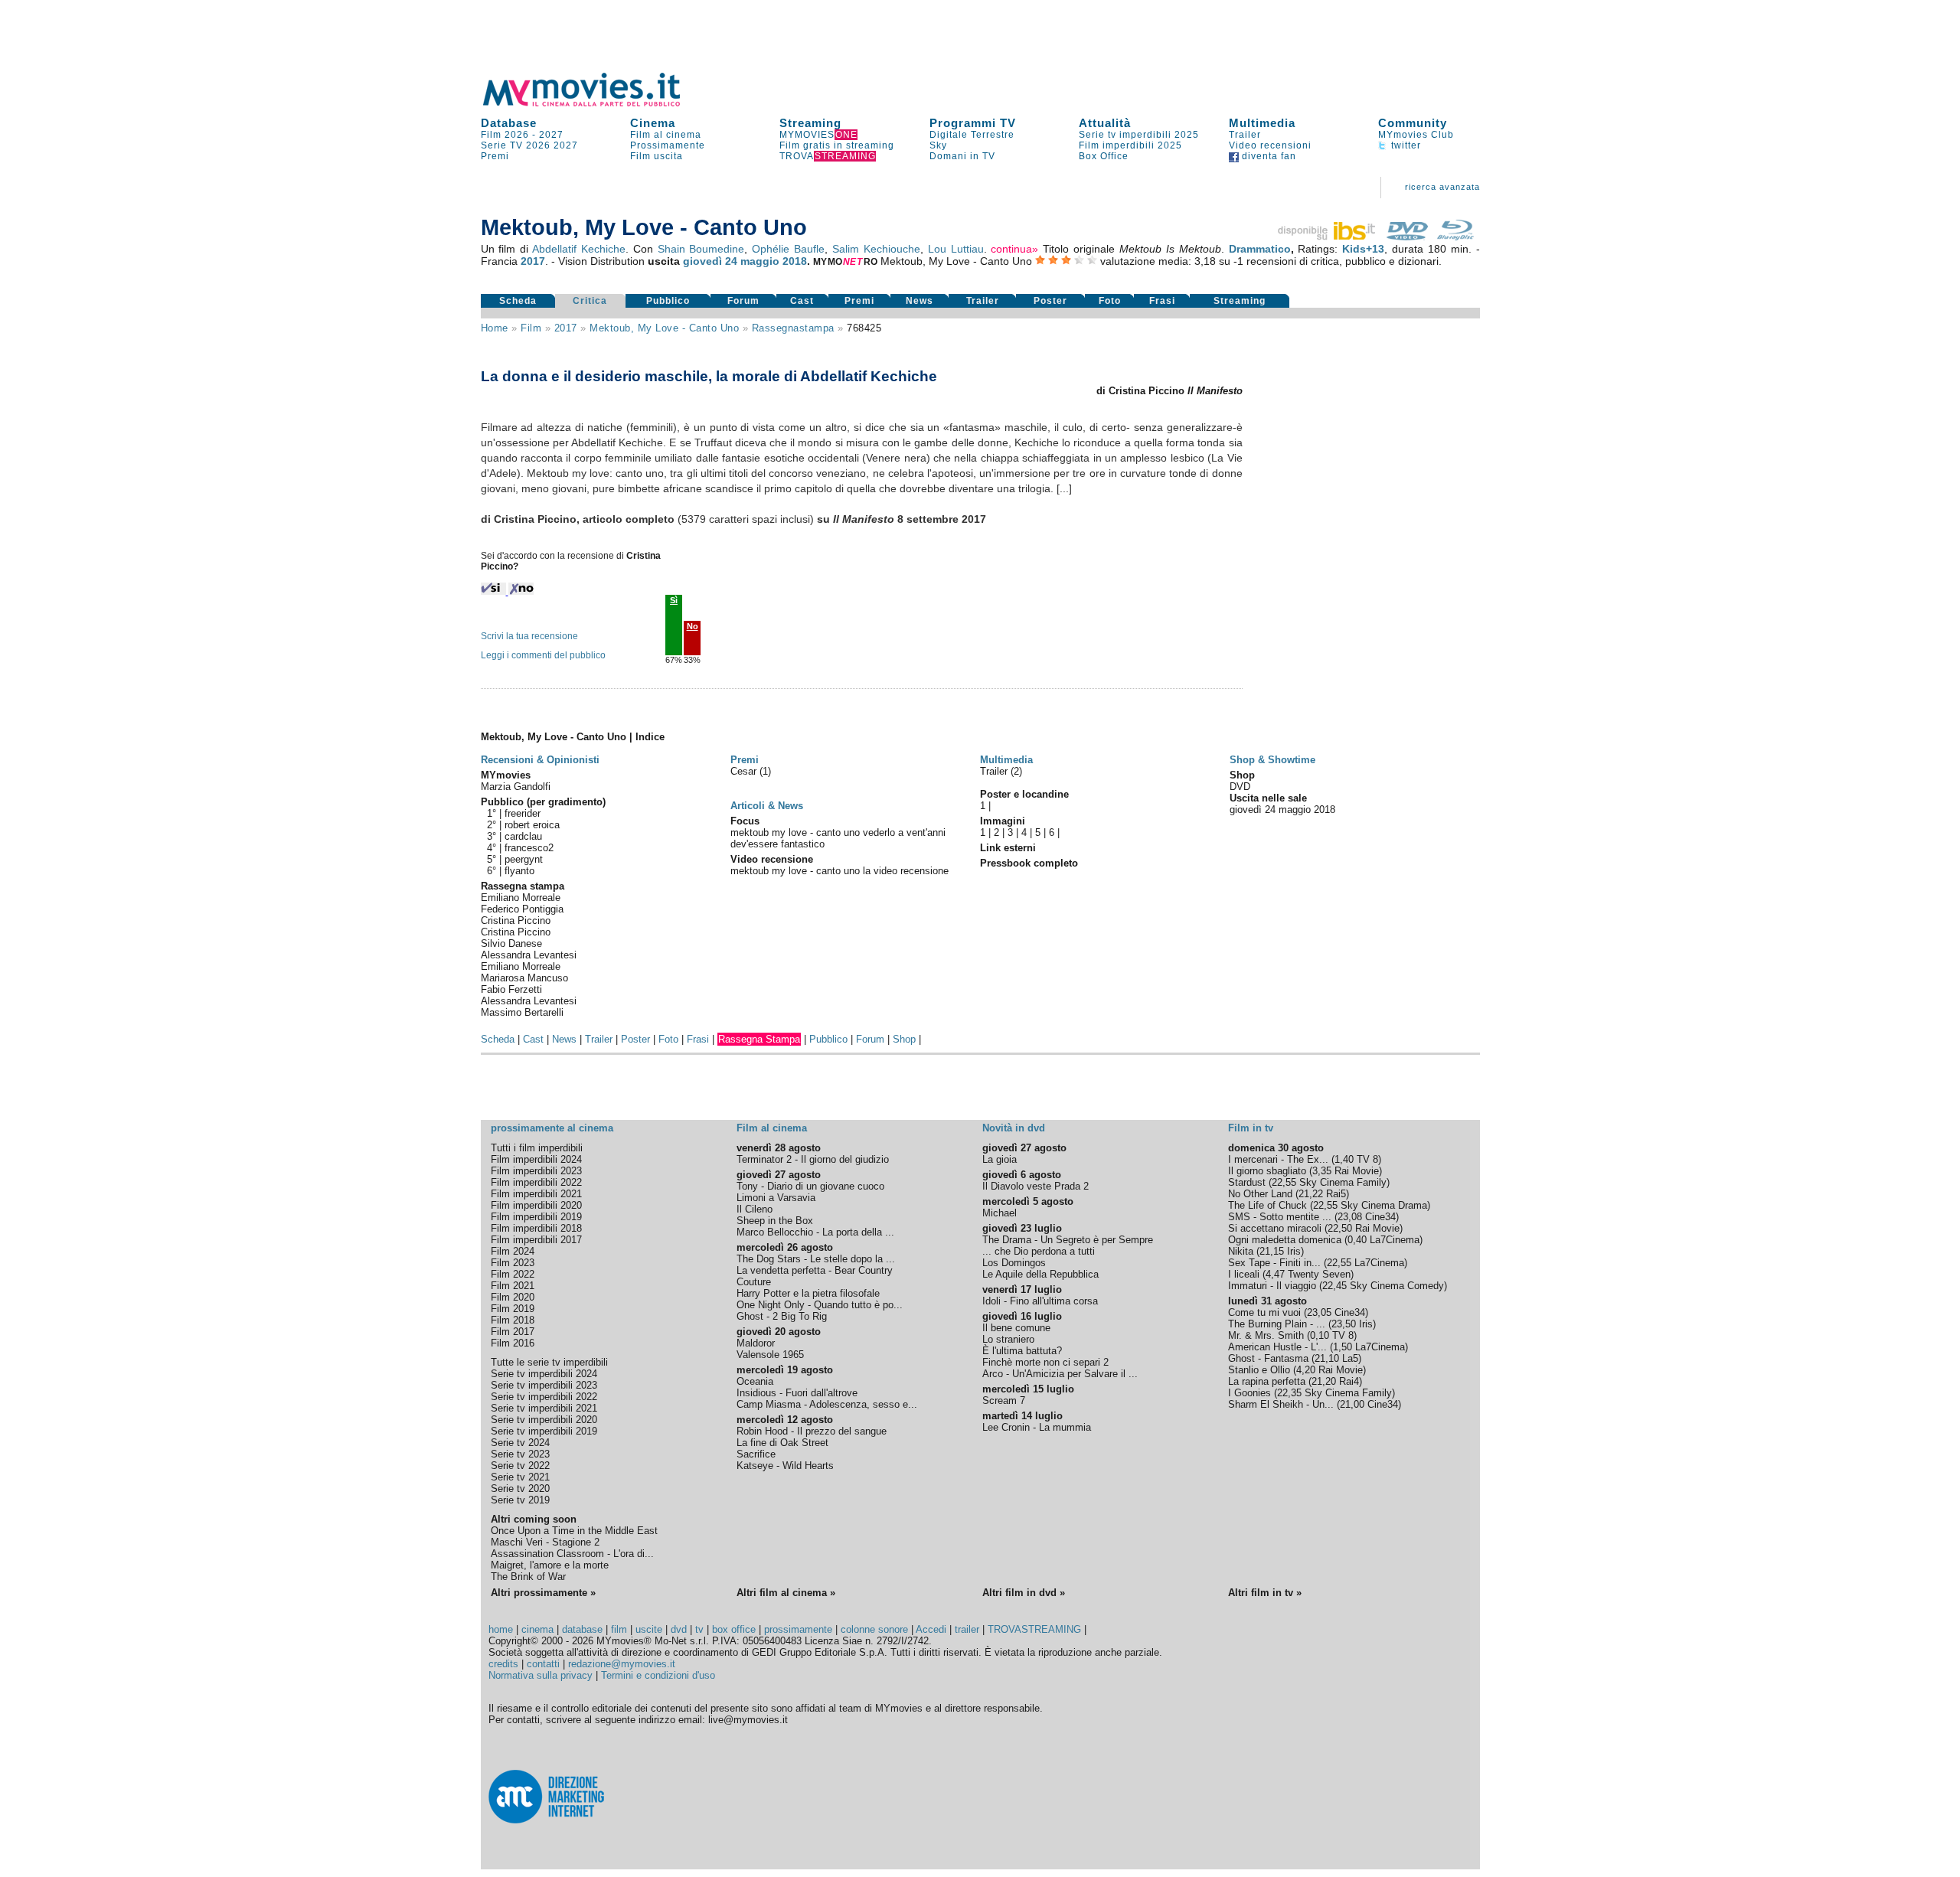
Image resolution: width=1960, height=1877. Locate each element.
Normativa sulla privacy (541, 1675)
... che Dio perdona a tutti (1039, 1251)
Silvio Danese (511, 943)
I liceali (1244, 1274)
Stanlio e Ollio (1259, 1370)
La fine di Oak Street (782, 1443)
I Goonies (1249, 1393)
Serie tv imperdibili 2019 (544, 1431)
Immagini (1003, 821)
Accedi (931, 1629)
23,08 (1350, 1217)
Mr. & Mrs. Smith (1266, 1335)
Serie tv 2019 (520, 1500)
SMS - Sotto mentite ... (1280, 1217)
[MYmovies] (596, 104)
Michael (1000, 1213)
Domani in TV (962, 156)
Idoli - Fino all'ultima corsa (1040, 1301)
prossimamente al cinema (552, 1128)
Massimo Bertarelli (522, 1012)
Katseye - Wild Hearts (785, 1466)
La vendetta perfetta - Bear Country (815, 1270)
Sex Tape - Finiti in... (1274, 1263)
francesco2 (529, 848)
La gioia (1000, 1159)
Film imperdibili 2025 (1130, 145)
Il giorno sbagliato (1267, 1171)
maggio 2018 (774, 261)
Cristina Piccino (516, 921)
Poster (1050, 301)
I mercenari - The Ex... (1278, 1159)
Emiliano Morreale (521, 898)
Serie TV (502, 145)
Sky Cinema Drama (1384, 1205)
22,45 (1334, 1286)
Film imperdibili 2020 (536, 1205)
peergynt (524, 859)
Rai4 (1349, 1381)
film (531, 328)
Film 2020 (513, 1297)
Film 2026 (505, 135)
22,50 (1340, 1228)
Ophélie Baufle (788, 249)
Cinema (653, 123)
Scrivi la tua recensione (529, 636)
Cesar (745, 771)
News (920, 301)
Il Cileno (755, 1209)
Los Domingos (1014, 1263)
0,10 (1320, 1335)
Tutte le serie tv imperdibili (549, 1362)
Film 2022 (513, 1274)
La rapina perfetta (1267, 1381)
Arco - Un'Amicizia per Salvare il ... (1060, 1374)
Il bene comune (1016, 1328)
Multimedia (1262, 123)
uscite (649, 1629)
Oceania (755, 1381)
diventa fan (1267, 156)
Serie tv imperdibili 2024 (544, 1374)
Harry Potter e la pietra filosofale (808, 1293)
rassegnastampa (793, 328)
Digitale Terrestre (972, 135)
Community (1413, 123)
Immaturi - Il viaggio (1272, 1286)
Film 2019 (513, 1309)
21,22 (1311, 1194)
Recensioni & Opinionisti (540, 760)
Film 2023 (513, 1263)
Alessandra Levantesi (529, 955)
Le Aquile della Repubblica (1040, 1274)
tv (699, 1629)
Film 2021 (513, 1286)
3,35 (1322, 1171)
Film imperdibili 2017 (536, 1240)
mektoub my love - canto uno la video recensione (840, 871)
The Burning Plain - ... (1277, 1324)
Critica (590, 301)
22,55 (1284, 1182)
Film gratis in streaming (837, 145)
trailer (967, 1629)
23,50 (1344, 1324)
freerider (523, 813)
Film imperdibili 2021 (536, 1194)
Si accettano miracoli (1275, 1228)
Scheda (518, 301)
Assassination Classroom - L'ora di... (572, 1554)
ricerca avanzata (1442, 187)
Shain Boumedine (701, 249)
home (501, 1629)
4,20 (1306, 1370)
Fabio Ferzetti (511, 989)
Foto (1110, 301)
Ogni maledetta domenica (1285, 1240)
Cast (802, 301)
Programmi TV (973, 123)
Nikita (1241, 1251)
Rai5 (1336, 1194)
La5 (1350, 1358)
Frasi (1162, 301)
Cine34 (1380, 1217)
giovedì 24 (710, 261)
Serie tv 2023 (520, 1454)
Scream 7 (1004, 1400)
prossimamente (798, 1629)
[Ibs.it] (1328, 237)
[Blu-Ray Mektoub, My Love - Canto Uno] (1455, 237)
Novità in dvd (1014, 1128)
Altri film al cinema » (786, 1593)
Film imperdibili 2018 (536, 1228)
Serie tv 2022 (520, 1466)
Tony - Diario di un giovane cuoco (810, 1186)
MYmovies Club (1416, 135)
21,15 (1272, 1251)
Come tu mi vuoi (1264, 1312)
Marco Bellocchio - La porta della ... (815, 1232)
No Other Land (1260, 1194)
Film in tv (1251, 1128)
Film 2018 (513, 1320)
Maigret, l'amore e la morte (550, 1565)
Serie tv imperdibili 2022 (544, 1397)
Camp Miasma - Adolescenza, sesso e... (827, 1404)
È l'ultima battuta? (1022, 1351)
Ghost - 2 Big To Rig (782, 1316)
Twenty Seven (1319, 1274)
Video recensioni (1270, 145)
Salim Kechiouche (876, 249)
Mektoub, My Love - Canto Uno (664, 328)
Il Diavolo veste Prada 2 (1036, 1186)
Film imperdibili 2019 (536, 1217)
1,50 (1343, 1347)
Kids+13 (1363, 249)
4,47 (1275, 1274)
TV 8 (1367, 1159)
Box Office (1104, 156)
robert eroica (532, 825)
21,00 (1352, 1404)
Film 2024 (513, 1251)
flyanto (519, 871)
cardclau (523, 836)
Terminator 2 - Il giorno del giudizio (813, 1159)
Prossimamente (668, 145)
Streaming (810, 123)
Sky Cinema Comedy (1397, 1286)
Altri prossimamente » (543, 1593)
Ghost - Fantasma (1268, 1358)
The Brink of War (528, 1577)
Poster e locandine (1024, 794)
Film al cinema (666, 135)
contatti (543, 1664)
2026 (538, 145)
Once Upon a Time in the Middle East (574, 1531)
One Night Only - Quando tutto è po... (820, 1305)
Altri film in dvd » (1024, 1593)
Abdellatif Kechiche (579, 249)
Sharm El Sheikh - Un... (1281, 1404)
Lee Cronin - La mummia (1037, 1427)
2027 (551, 135)
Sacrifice (756, 1454)
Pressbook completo (1029, 863)
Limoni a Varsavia (776, 1198)
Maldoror (756, 1343)
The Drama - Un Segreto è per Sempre (1068, 1240)
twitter (1405, 145)
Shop (904, 1039)
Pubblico (668, 301)
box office (734, 1629)
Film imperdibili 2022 (536, 1182)
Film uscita (657, 156)
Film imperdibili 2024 (536, 1159)
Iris (1294, 1251)
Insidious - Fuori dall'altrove (797, 1393)
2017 (533, 261)
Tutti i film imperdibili (537, 1148)
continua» (1014, 249)
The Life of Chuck (1267, 1205)
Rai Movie (1357, 1171)
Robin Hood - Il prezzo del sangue (812, 1431)
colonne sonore (874, 1629)
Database (509, 123)
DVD (1240, 787)
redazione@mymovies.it (622, 1664)
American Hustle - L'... (1277, 1347)
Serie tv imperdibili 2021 (544, 1408)
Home (495, 328)
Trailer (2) (1001, 771)
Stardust (1247, 1182)
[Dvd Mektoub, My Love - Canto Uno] (1407, 237)
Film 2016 (513, 1343)
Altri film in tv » (1265, 1593)
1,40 (1344, 1159)
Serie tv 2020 (520, 1489)
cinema (537, 1629)
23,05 (1319, 1312)
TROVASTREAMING (1034, 1629)
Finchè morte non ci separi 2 (1045, 1362)
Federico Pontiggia (522, 909)
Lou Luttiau (956, 249)
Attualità (1105, 123)
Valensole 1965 (770, 1355)
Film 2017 (513, 1332)
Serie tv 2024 (520, 1443)
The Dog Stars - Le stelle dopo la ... (816, 1259)
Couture (754, 1282)
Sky (938, 145)
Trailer (1245, 135)
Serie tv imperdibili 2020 (544, 1420)
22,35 (1289, 1393)
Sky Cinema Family (1343, 1182)
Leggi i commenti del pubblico (543, 655)
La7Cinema (1395, 1240)
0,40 (1357, 1240)
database (582, 1629)
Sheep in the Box (775, 1221)
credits (503, 1664)
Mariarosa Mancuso (524, 978)
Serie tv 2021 (520, 1477)
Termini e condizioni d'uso (658, 1675)
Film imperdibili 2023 (536, 1171)
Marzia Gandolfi (516, 787)
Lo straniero (1008, 1339)
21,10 (1327, 1358)
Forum (743, 301)
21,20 (1324, 1381)
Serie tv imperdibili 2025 (1139, 135)
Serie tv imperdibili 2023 (544, 1385)
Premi (495, 156)
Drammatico (1260, 249)
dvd (679, 1629)
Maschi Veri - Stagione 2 (545, 1542)
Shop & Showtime (1272, 760)
